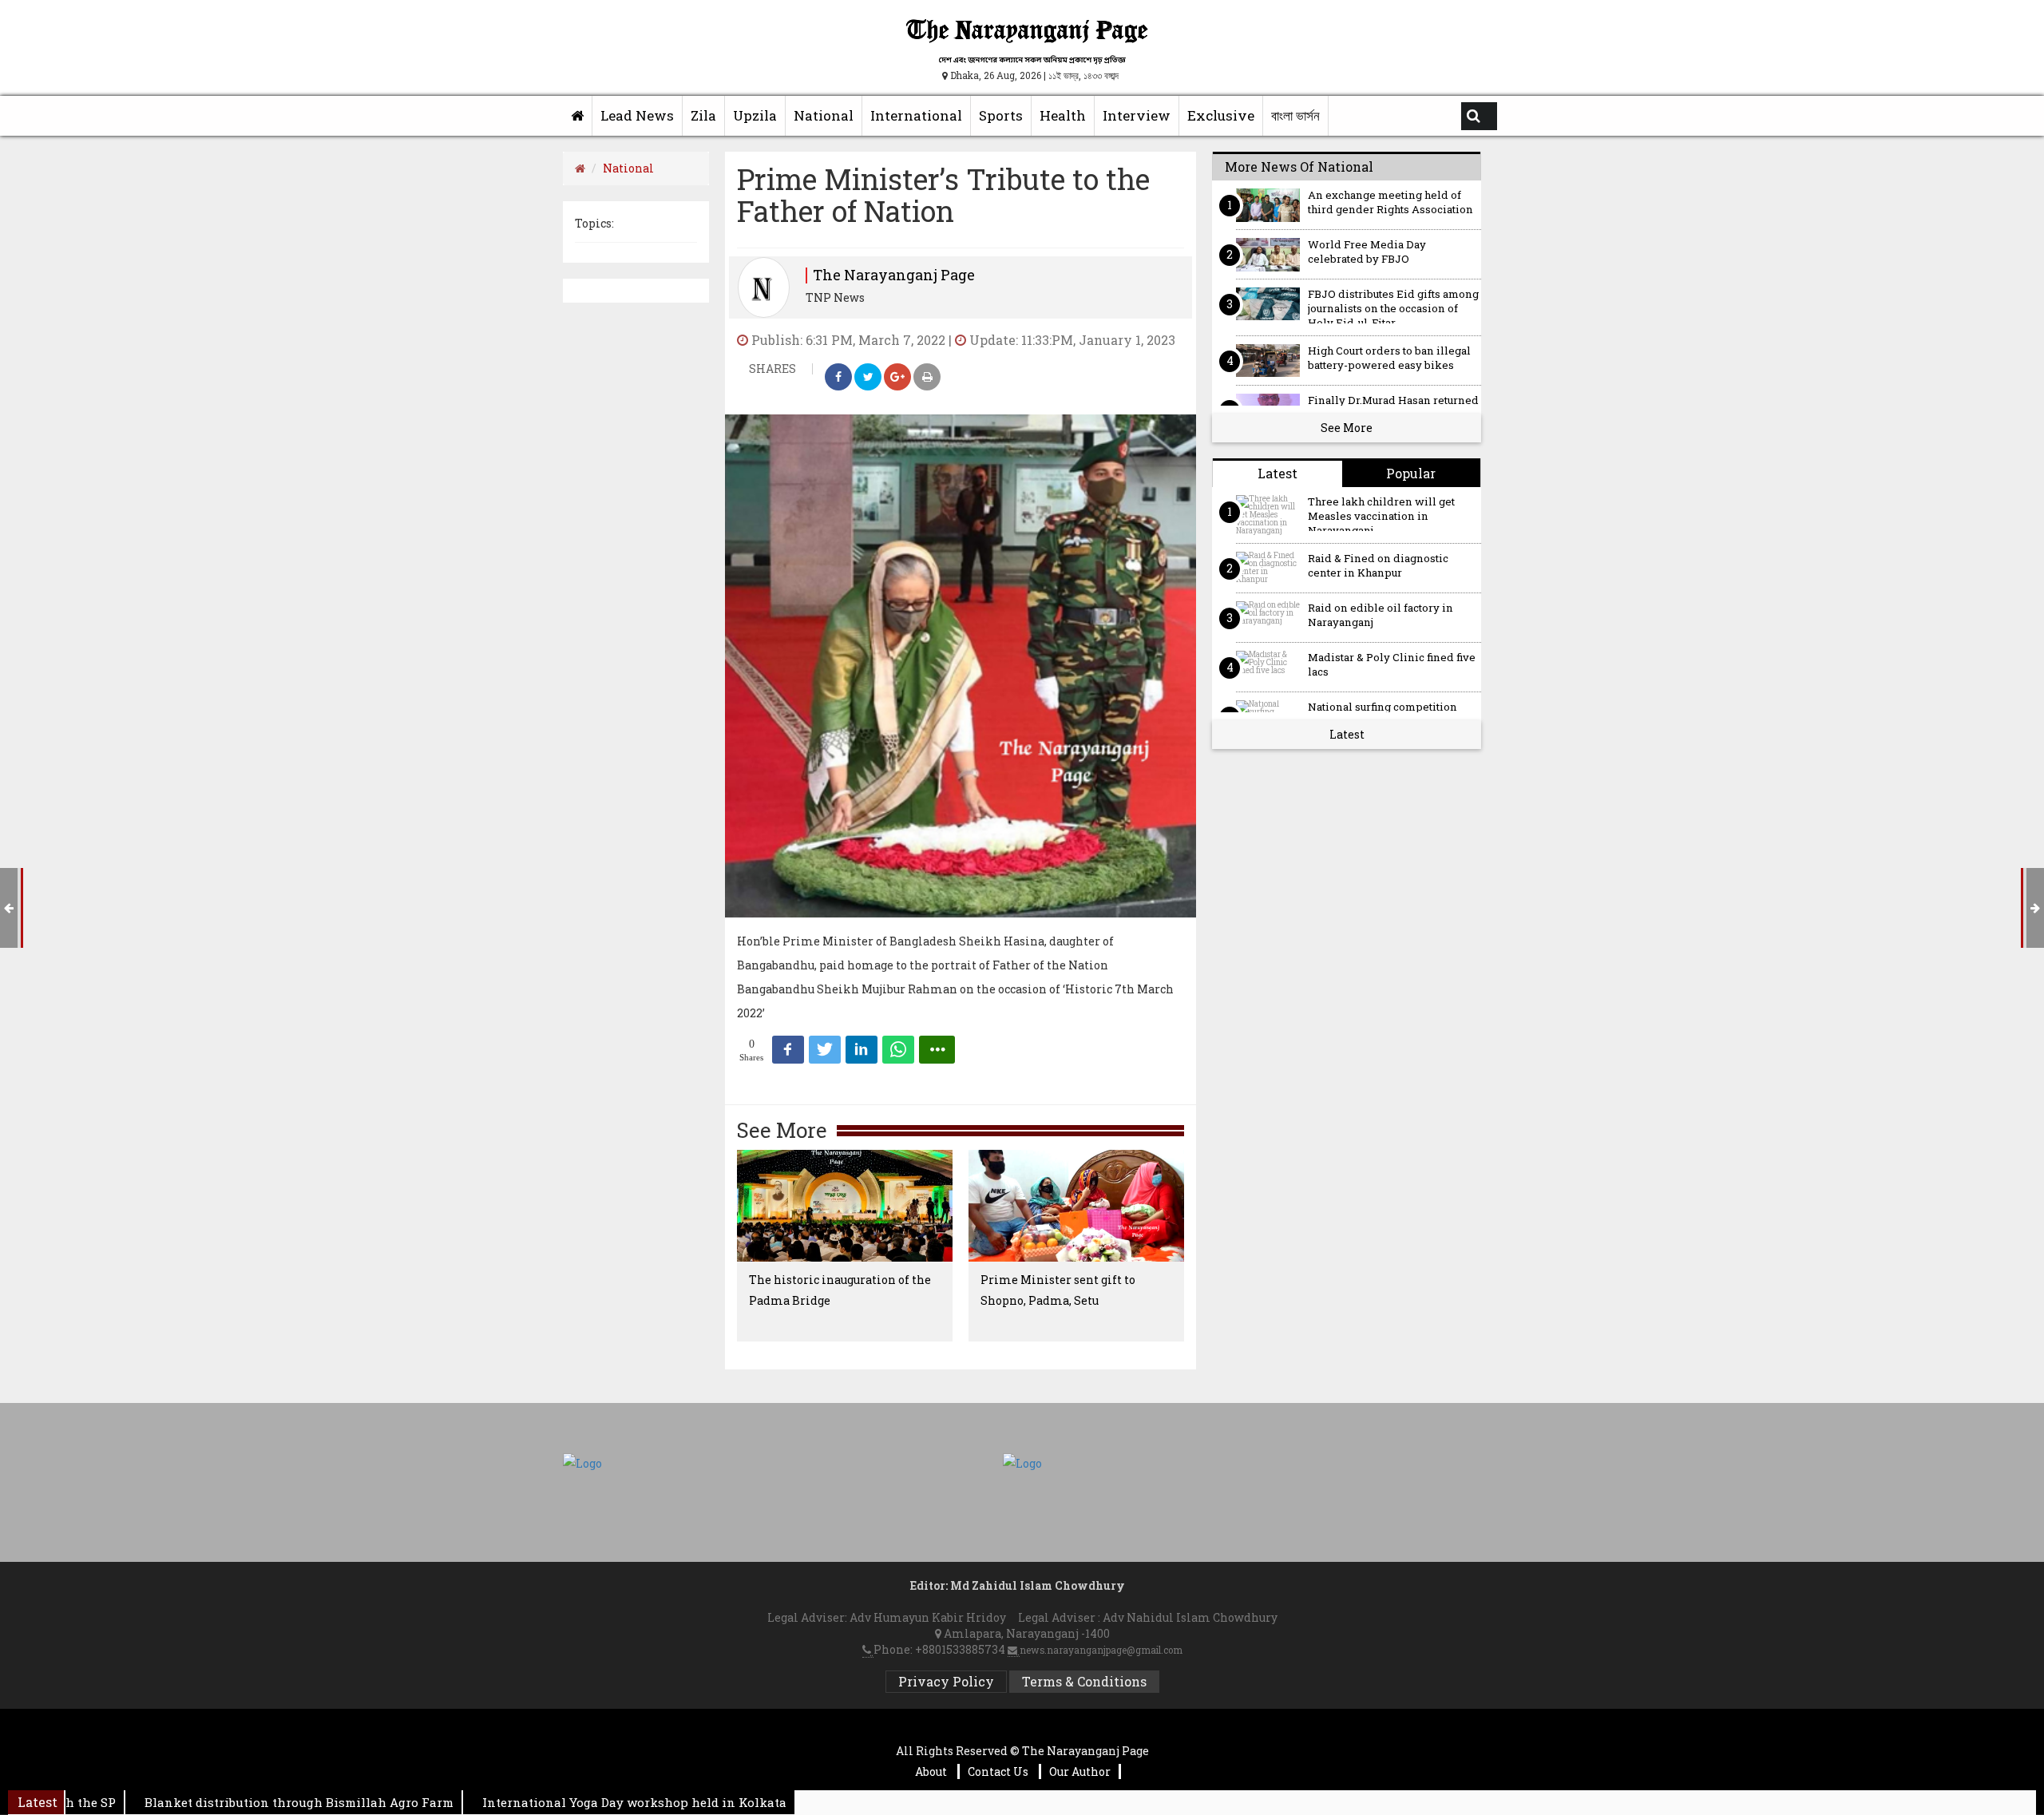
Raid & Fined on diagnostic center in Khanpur (1378, 566)
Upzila (755, 115)
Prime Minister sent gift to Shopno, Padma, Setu (1058, 1290)
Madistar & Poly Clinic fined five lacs (1392, 665)
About (932, 1771)
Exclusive (1221, 115)
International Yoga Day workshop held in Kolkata (584, 1802)
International (916, 115)
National (824, 115)
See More (1347, 428)
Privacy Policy (946, 1681)
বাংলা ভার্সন (1295, 115)
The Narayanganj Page (894, 275)
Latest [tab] (1277, 473)
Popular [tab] (1411, 473)
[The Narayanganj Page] (578, 116)
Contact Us (999, 1771)
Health (1063, 115)
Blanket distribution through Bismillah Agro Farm (249, 1802)
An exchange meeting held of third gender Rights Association (1390, 202)
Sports (1001, 115)
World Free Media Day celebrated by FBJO (1367, 252)
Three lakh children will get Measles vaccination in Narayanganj (1381, 513)
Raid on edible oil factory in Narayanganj (1380, 615)
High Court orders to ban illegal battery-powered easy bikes (1389, 358)
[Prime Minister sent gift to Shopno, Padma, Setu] (1076, 1206)
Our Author (1080, 1771)
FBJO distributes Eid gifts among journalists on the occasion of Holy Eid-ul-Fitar (1393, 305)
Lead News (637, 115)
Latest (1347, 734)
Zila (703, 115)
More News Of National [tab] (1299, 166)
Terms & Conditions (1084, 1681)
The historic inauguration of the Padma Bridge (840, 1290)
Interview (1137, 115)
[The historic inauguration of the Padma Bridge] (845, 1206)
